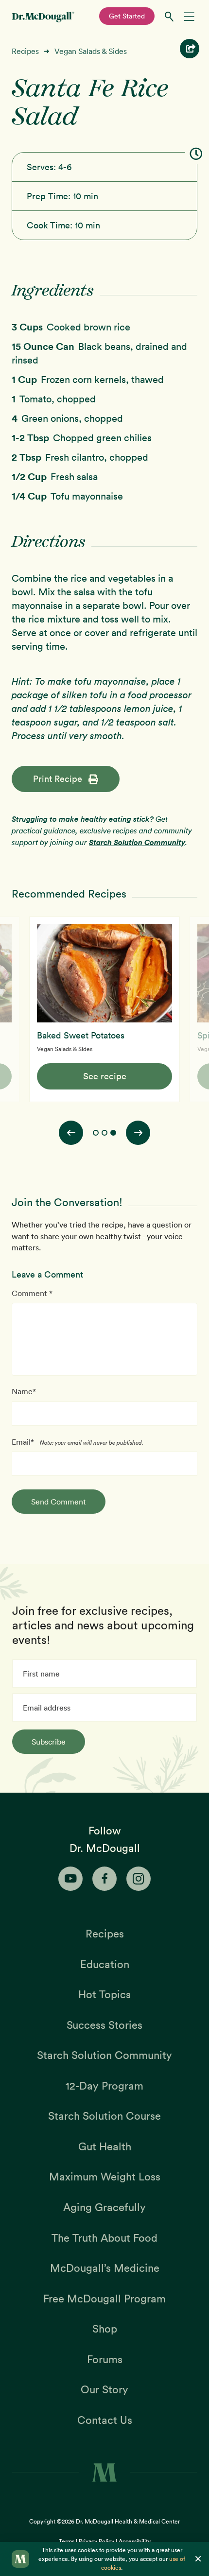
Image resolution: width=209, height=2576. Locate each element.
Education (105, 1964)
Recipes (25, 51)
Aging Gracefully (104, 2207)
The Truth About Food (104, 2238)
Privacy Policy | (99, 2541)
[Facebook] (104, 1879)
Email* (23, 1442)
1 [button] (96, 1133)
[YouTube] (70, 1879)
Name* (24, 1391)
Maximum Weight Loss (105, 2177)
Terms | (69, 2541)
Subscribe (49, 1742)
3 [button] (113, 1133)
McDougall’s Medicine (105, 2268)
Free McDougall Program (104, 2299)
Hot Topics (104, 1994)
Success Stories (104, 2025)
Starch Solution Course (104, 2116)
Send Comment (59, 1502)
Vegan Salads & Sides (91, 51)
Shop (105, 2329)
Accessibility (135, 2541)
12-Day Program (104, 2086)
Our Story (104, 2389)
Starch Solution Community (137, 842)
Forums (105, 2359)
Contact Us (105, 2420)
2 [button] (104, 1133)
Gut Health (105, 2146)
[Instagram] (139, 1879)
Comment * (32, 1293)
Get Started (127, 16)
